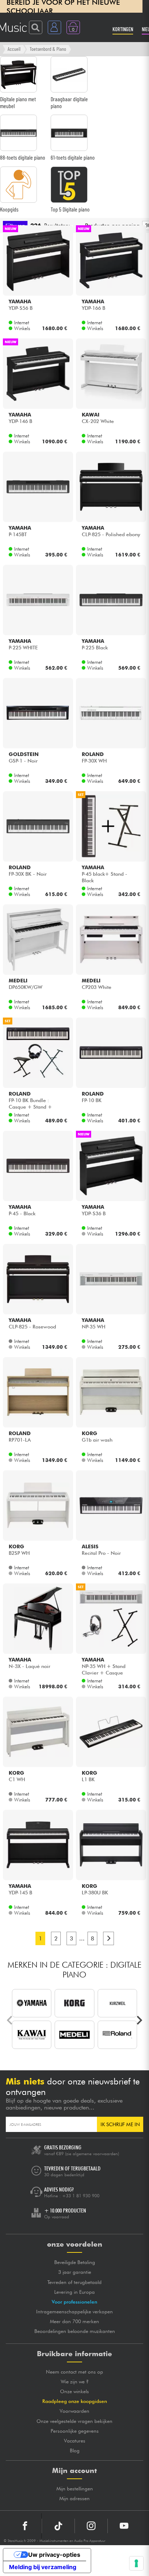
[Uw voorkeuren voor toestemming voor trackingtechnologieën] (136, 2563)
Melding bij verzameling (43, 2567)
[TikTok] (58, 2526)
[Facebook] (25, 2526)
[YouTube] (124, 2526)
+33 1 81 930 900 (81, 2196)
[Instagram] (91, 2526)
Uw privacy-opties (54, 2555)
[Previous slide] (10, 2020)
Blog (75, 2450)
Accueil (14, 49)
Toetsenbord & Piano (48, 49)
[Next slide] (139, 2020)
